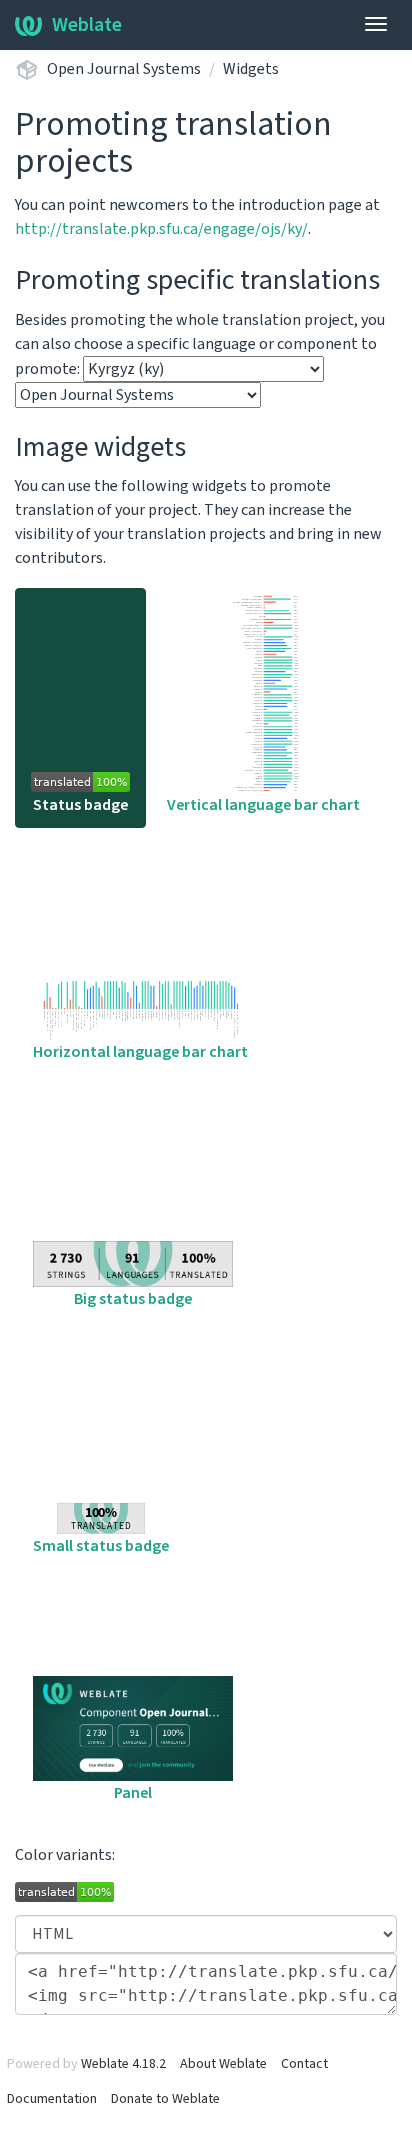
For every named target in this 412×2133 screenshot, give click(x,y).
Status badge (80, 805)
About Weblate (223, 2064)
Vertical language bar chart (263, 805)
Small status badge (101, 1546)
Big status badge (133, 1299)
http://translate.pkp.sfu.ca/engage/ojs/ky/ (161, 229)
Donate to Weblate (165, 2099)
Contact (304, 2064)
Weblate (87, 25)
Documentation (52, 2099)
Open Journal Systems (124, 69)
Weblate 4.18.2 (123, 2064)
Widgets (251, 69)
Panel (133, 1793)
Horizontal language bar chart (140, 1052)
